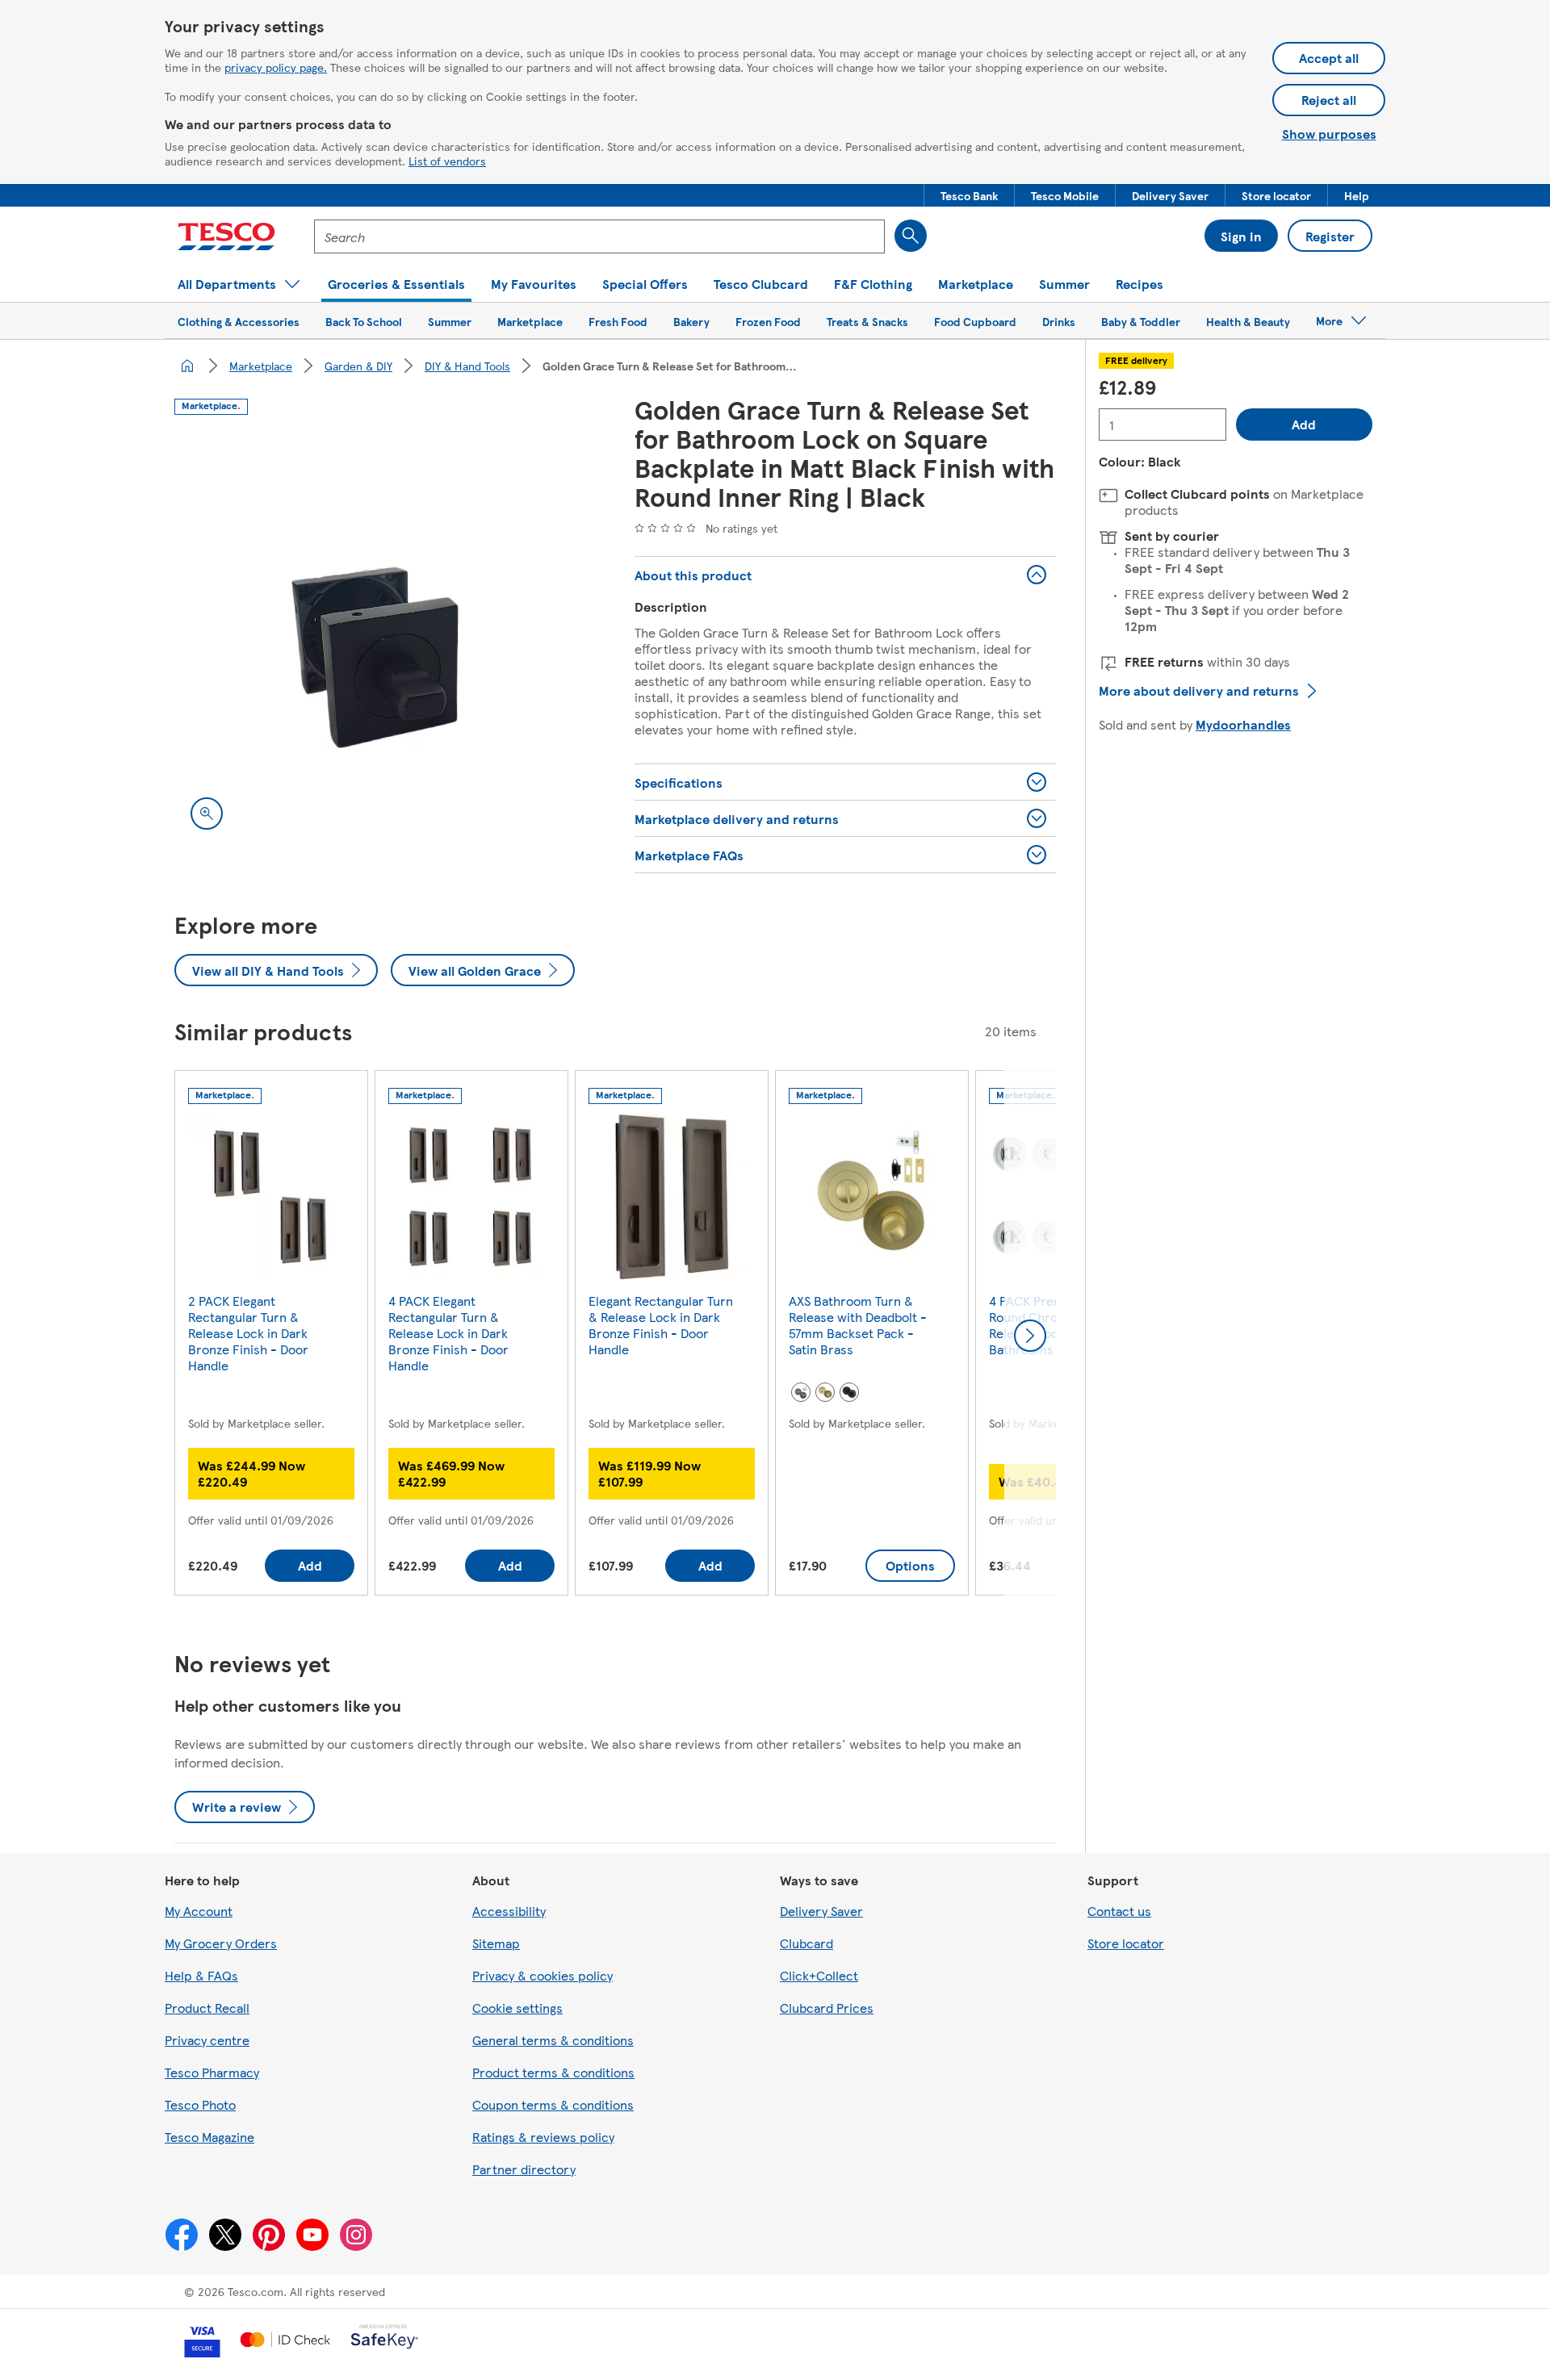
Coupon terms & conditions (553, 2104)
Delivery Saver (821, 1911)
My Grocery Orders (221, 1943)
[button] (969, 195)
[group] (271, 1336)
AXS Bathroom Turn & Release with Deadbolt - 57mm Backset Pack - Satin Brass (858, 1325)
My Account (199, 1911)
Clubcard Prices (827, 2008)
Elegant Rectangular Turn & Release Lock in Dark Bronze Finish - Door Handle (661, 1325)
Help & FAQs (201, 1975)
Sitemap (496, 1943)
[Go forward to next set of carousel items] (1030, 1336)
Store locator (1126, 1943)
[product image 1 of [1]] (385, 635)
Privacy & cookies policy (542, 1975)
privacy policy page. (276, 67)
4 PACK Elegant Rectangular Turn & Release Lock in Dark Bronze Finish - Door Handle (448, 1333)
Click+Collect (819, 1975)
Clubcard (806, 1943)
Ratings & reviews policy (543, 2137)
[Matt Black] (849, 1392)
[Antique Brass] (801, 1392)
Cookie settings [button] (517, 2008)
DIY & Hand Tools (467, 366)
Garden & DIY (358, 366)
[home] (187, 366)
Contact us (1119, 1911)
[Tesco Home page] (226, 236)
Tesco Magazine (209, 2137)
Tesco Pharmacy (212, 2072)
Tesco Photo (200, 2104)
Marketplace (261, 366)
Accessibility (509, 1911)
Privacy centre (207, 2040)
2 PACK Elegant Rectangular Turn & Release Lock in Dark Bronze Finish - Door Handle (248, 1333)
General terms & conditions (553, 2040)
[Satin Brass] (825, 1392)
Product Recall (207, 2008)
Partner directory (524, 2169)
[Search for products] (911, 236)
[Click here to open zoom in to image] (207, 814)
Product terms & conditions (553, 2072)
